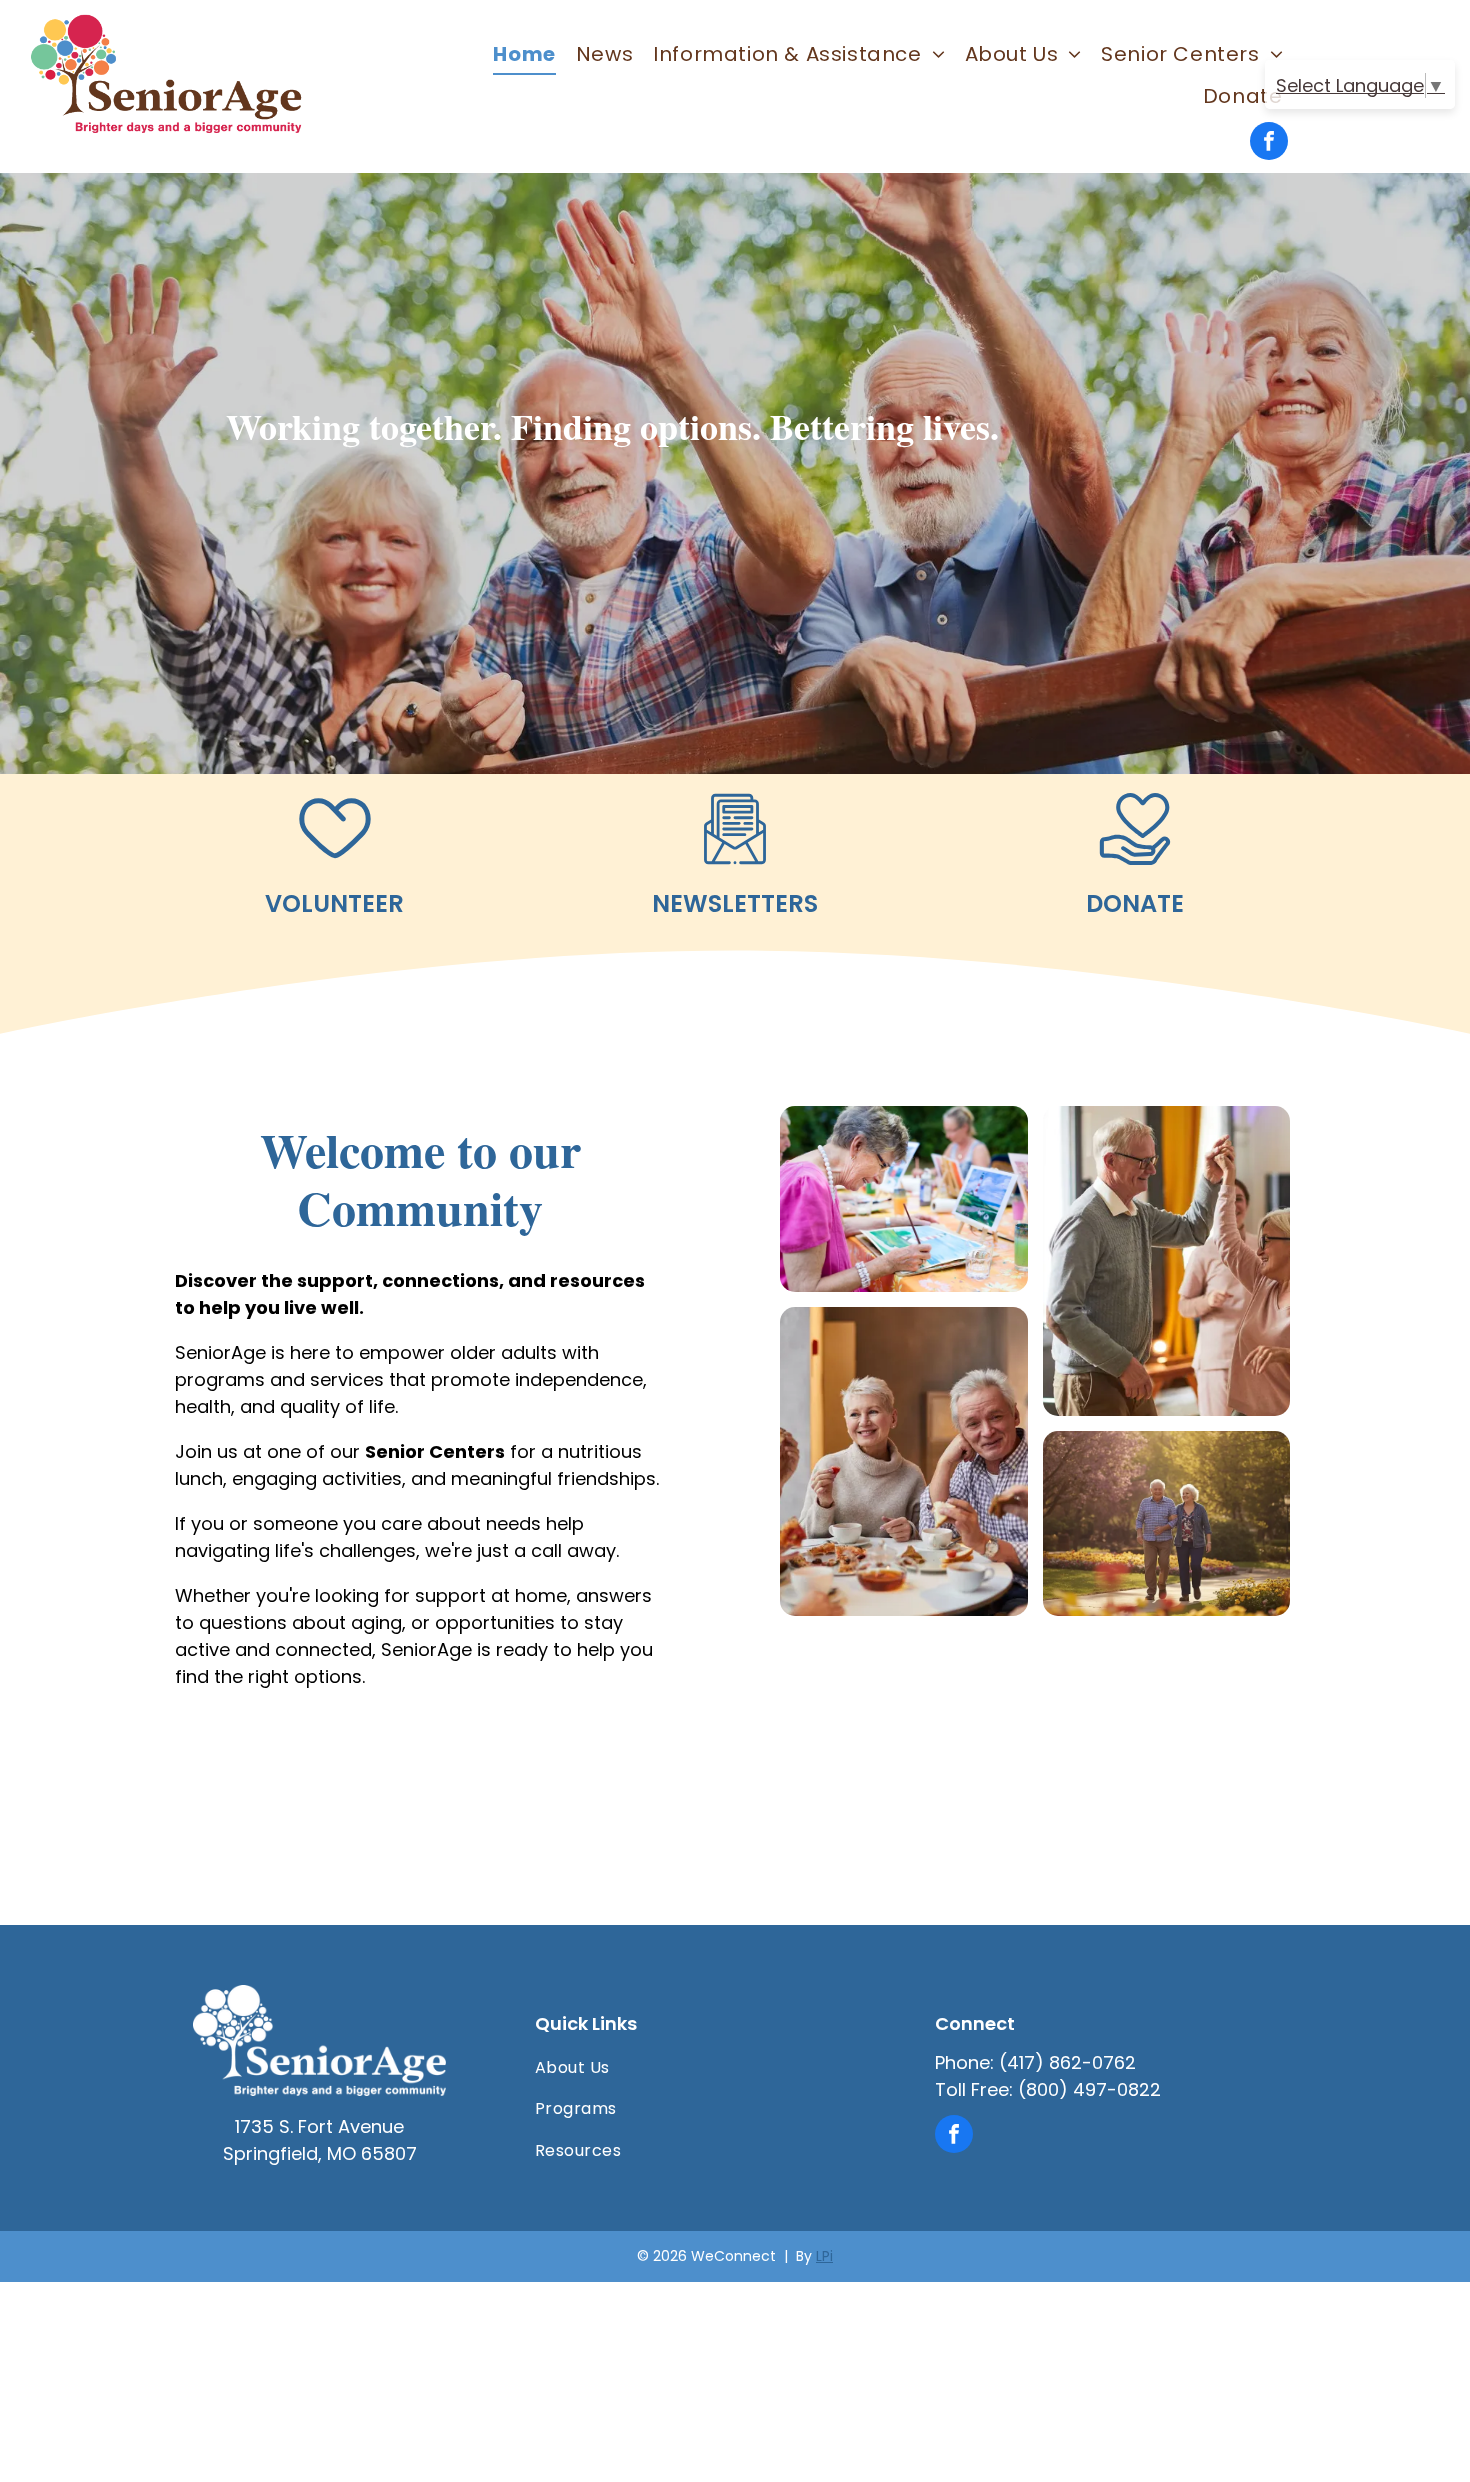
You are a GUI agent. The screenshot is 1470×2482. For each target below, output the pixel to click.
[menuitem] (524, 54)
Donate (1135, 903)
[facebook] (1269, 143)
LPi (824, 2256)
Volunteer (334, 903)
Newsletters (735, 903)
